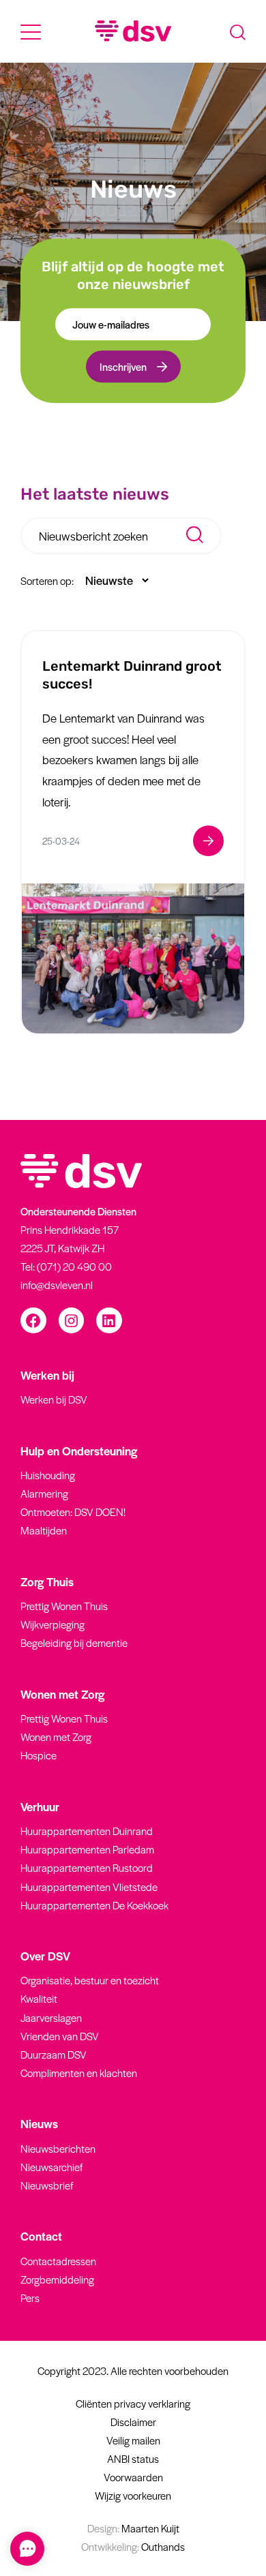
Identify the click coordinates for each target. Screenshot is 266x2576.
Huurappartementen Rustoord (87, 1867)
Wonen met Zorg (56, 1737)
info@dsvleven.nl (57, 1285)
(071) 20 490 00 (74, 1266)
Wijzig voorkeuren (133, 2495)
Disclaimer (133, 2422)
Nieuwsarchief (51, 2167)
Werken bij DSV (54, 1399)
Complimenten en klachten (79, 2073)
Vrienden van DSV (60, 2036)
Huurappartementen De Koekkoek (94, 1905)
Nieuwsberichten (58, 2148)
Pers (30, 2298)
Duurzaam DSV (54, 2054)
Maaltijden (44, 1530)
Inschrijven (123, 367)
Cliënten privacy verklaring (133, 2403)
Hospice (39, 1755)
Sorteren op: (47, 580)
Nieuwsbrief (47, 2185)
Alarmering (44, 1493)
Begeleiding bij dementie (74, 1642)
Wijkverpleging (53, 1624)
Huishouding (48, 1475)
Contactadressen (58, 2261)
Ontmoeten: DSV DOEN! (73, 1512)
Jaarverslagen (51, 2017)
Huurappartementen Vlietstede (89, 1886)
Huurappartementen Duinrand (87, 1831)
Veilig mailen (133, 2440)
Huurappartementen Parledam (87, 1849)
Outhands (133, 2546)
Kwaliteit (39, 1998)
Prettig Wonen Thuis (64, 1606)
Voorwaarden (133, 2477)
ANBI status (133, 2458)
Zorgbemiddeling (57, 2279)
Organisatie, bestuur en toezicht (90, 1980)
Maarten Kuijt (133, 2528)
